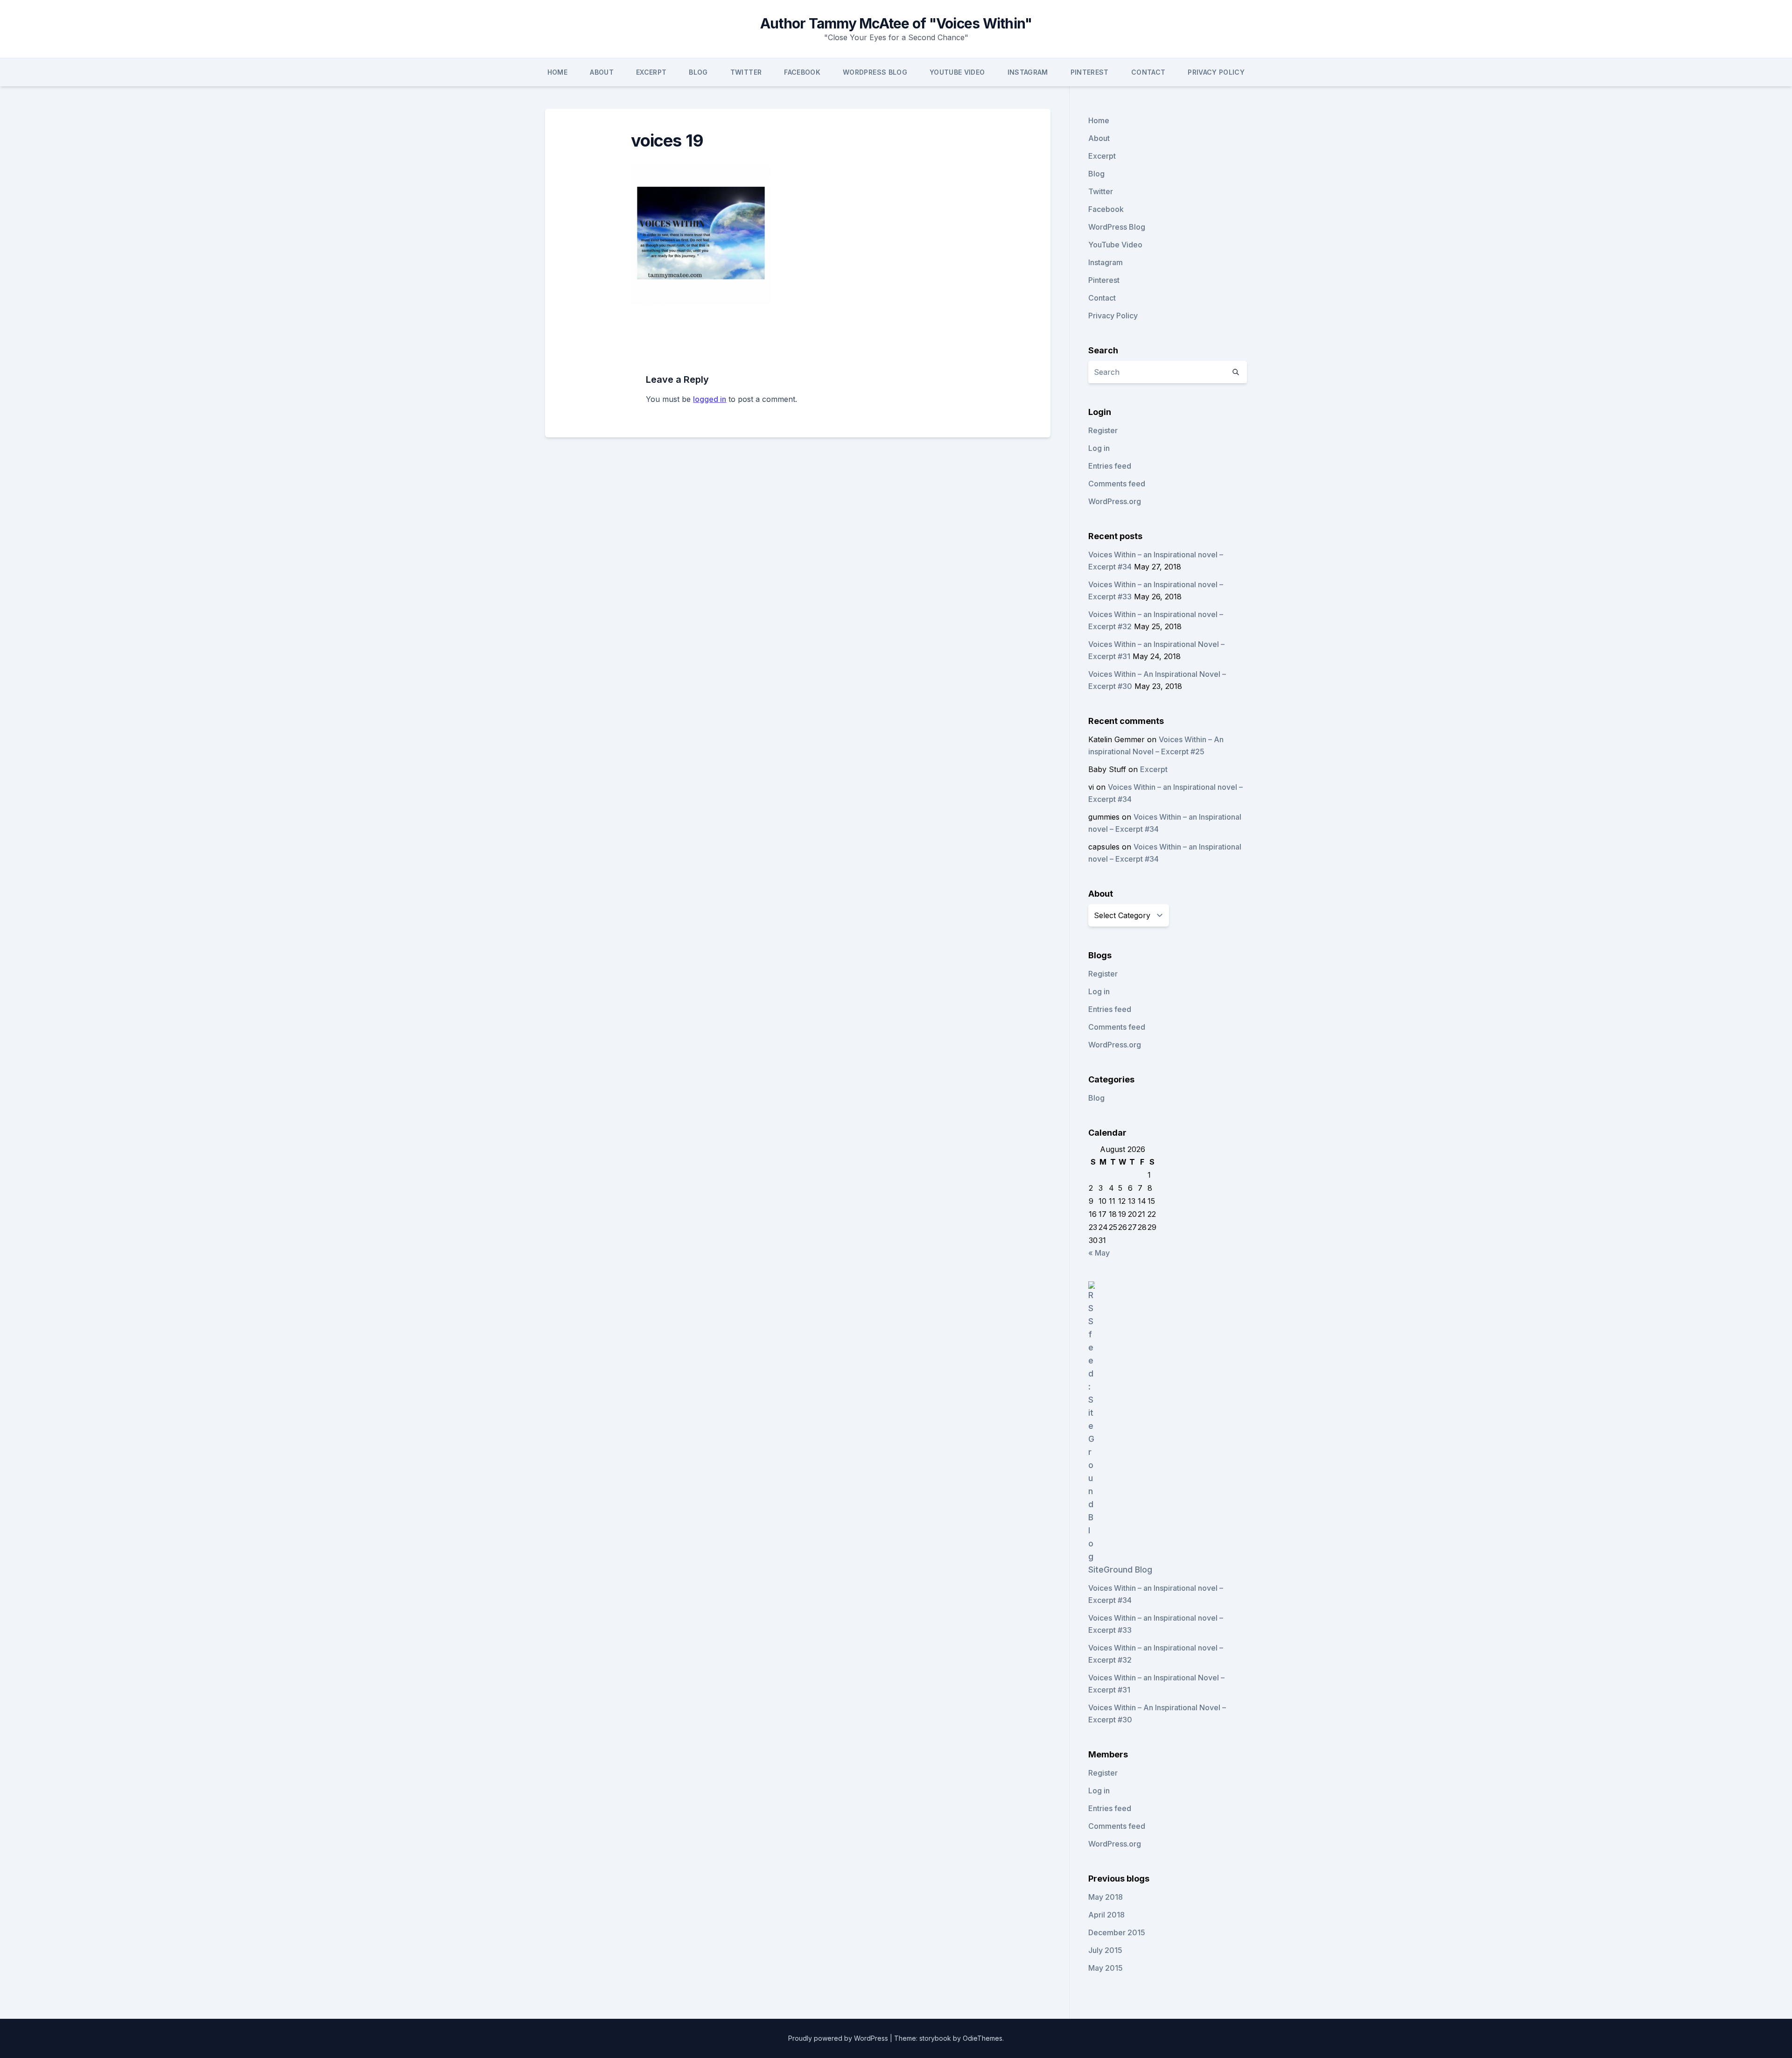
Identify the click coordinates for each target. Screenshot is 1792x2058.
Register (1103, 430)
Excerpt (651, 72)
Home (557, 72)
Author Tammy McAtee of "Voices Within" (896, 23)
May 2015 (1106, 1968)
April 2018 (1106, 1915)
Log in (1099, 448)
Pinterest (1090, 72)
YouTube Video (957, 72)
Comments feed (1117, 484)
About (602, 72)
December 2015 (1117, 1932)
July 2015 (1105, 1950)
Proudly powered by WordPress (839, 2038)
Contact (1148, 72)
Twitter (746, 72)
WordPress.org (1115, 501)
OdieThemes (983, 2038)
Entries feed (1110, 466)
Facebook (802, 72)
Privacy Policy (1216, 72)
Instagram (1028, 72)
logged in (710, 399)
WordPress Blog (875, 72)
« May (1099, 1253)
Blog (698, 72)
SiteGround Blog (1120, 1570)
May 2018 (1106, 1897)
